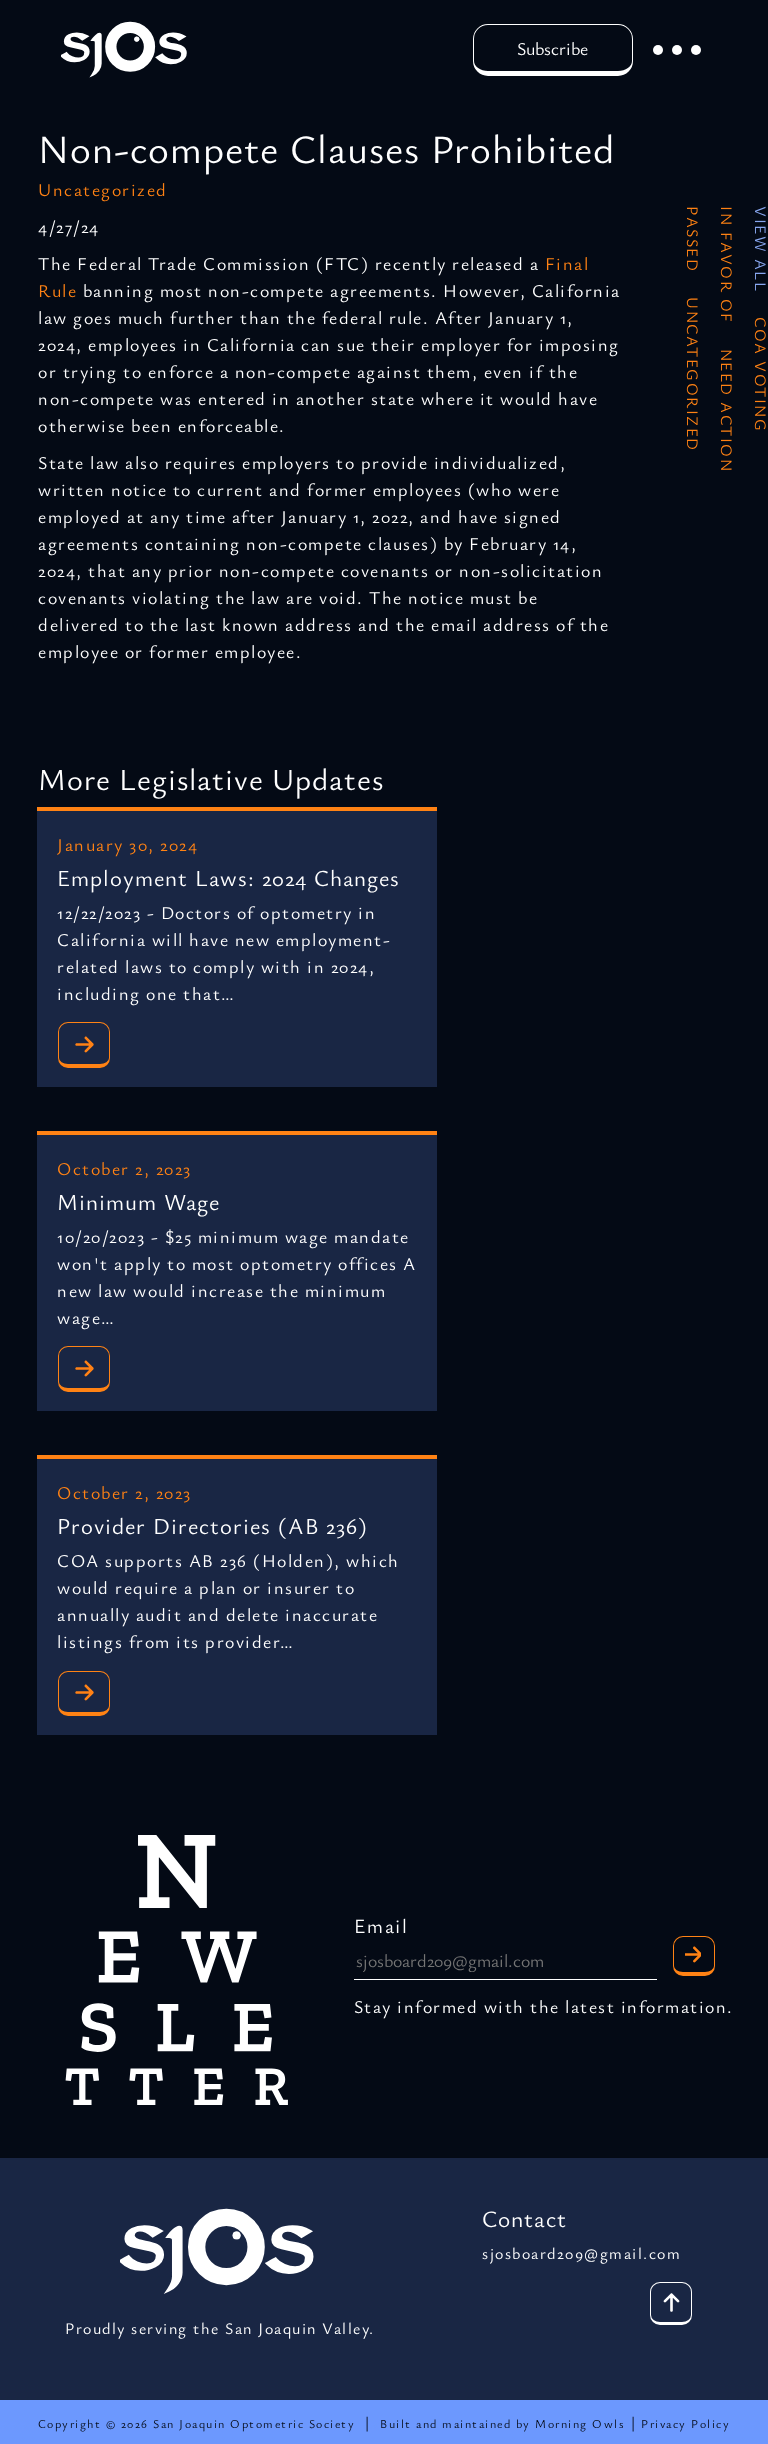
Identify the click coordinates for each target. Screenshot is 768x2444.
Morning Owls (582, 2423)
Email (381, 1925)
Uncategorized (103, 189)
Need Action (727, 411)
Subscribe (552, 48)
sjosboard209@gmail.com (581, 2253)
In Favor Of (727, 265)
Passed (693, 239)
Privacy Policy (685, 2423)
